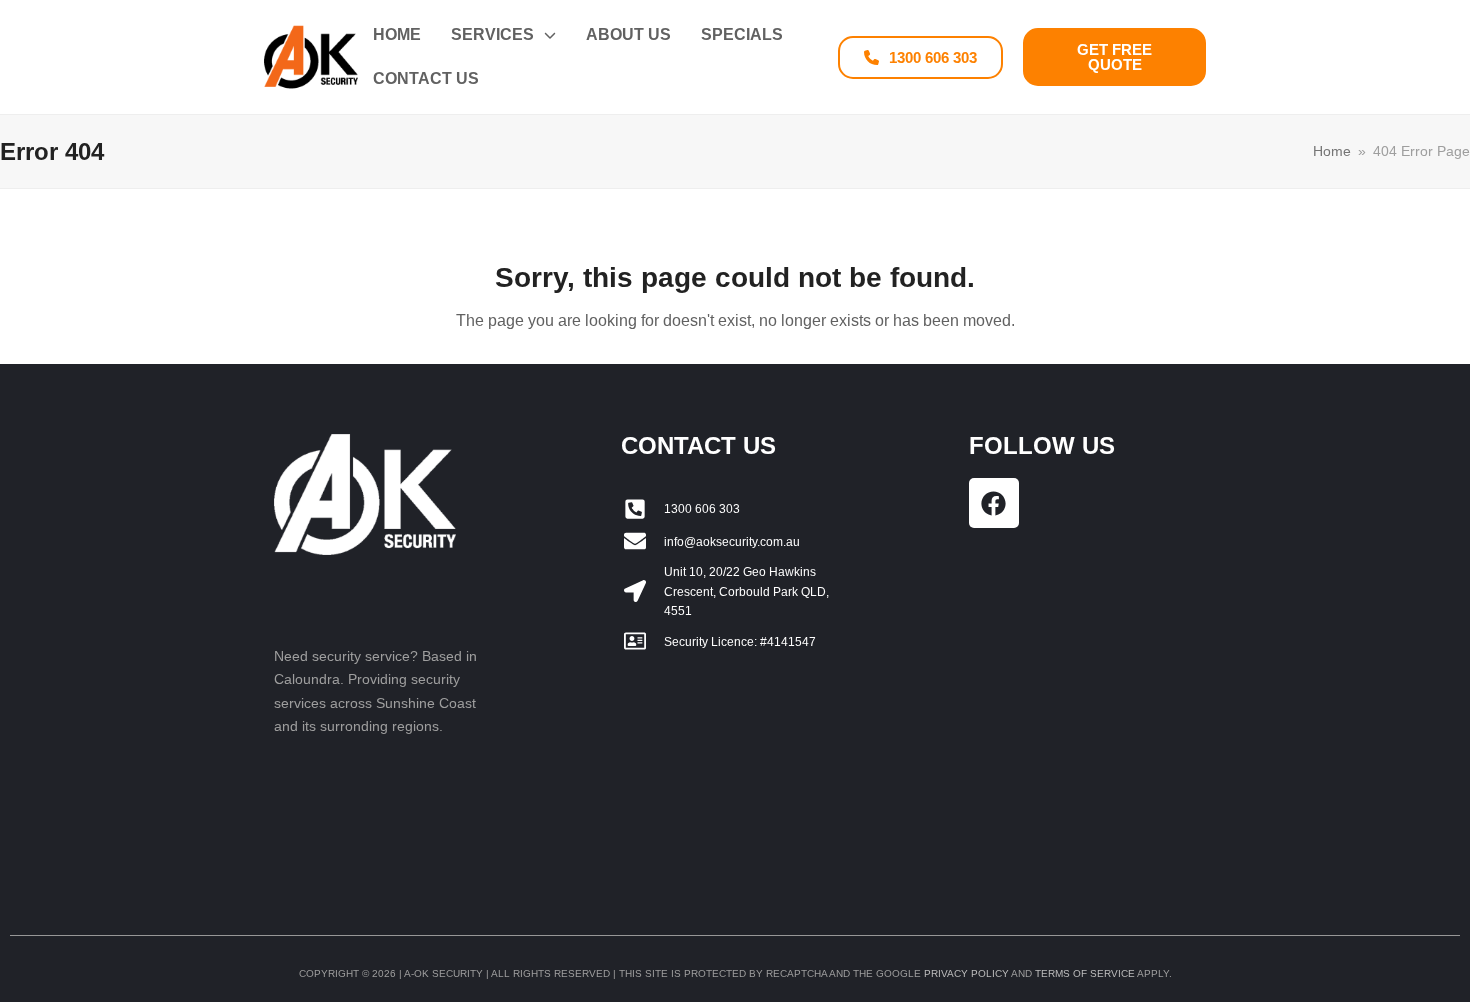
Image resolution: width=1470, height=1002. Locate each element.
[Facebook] (994, 503)
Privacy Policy (966, 973)
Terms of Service (1085, 973)
